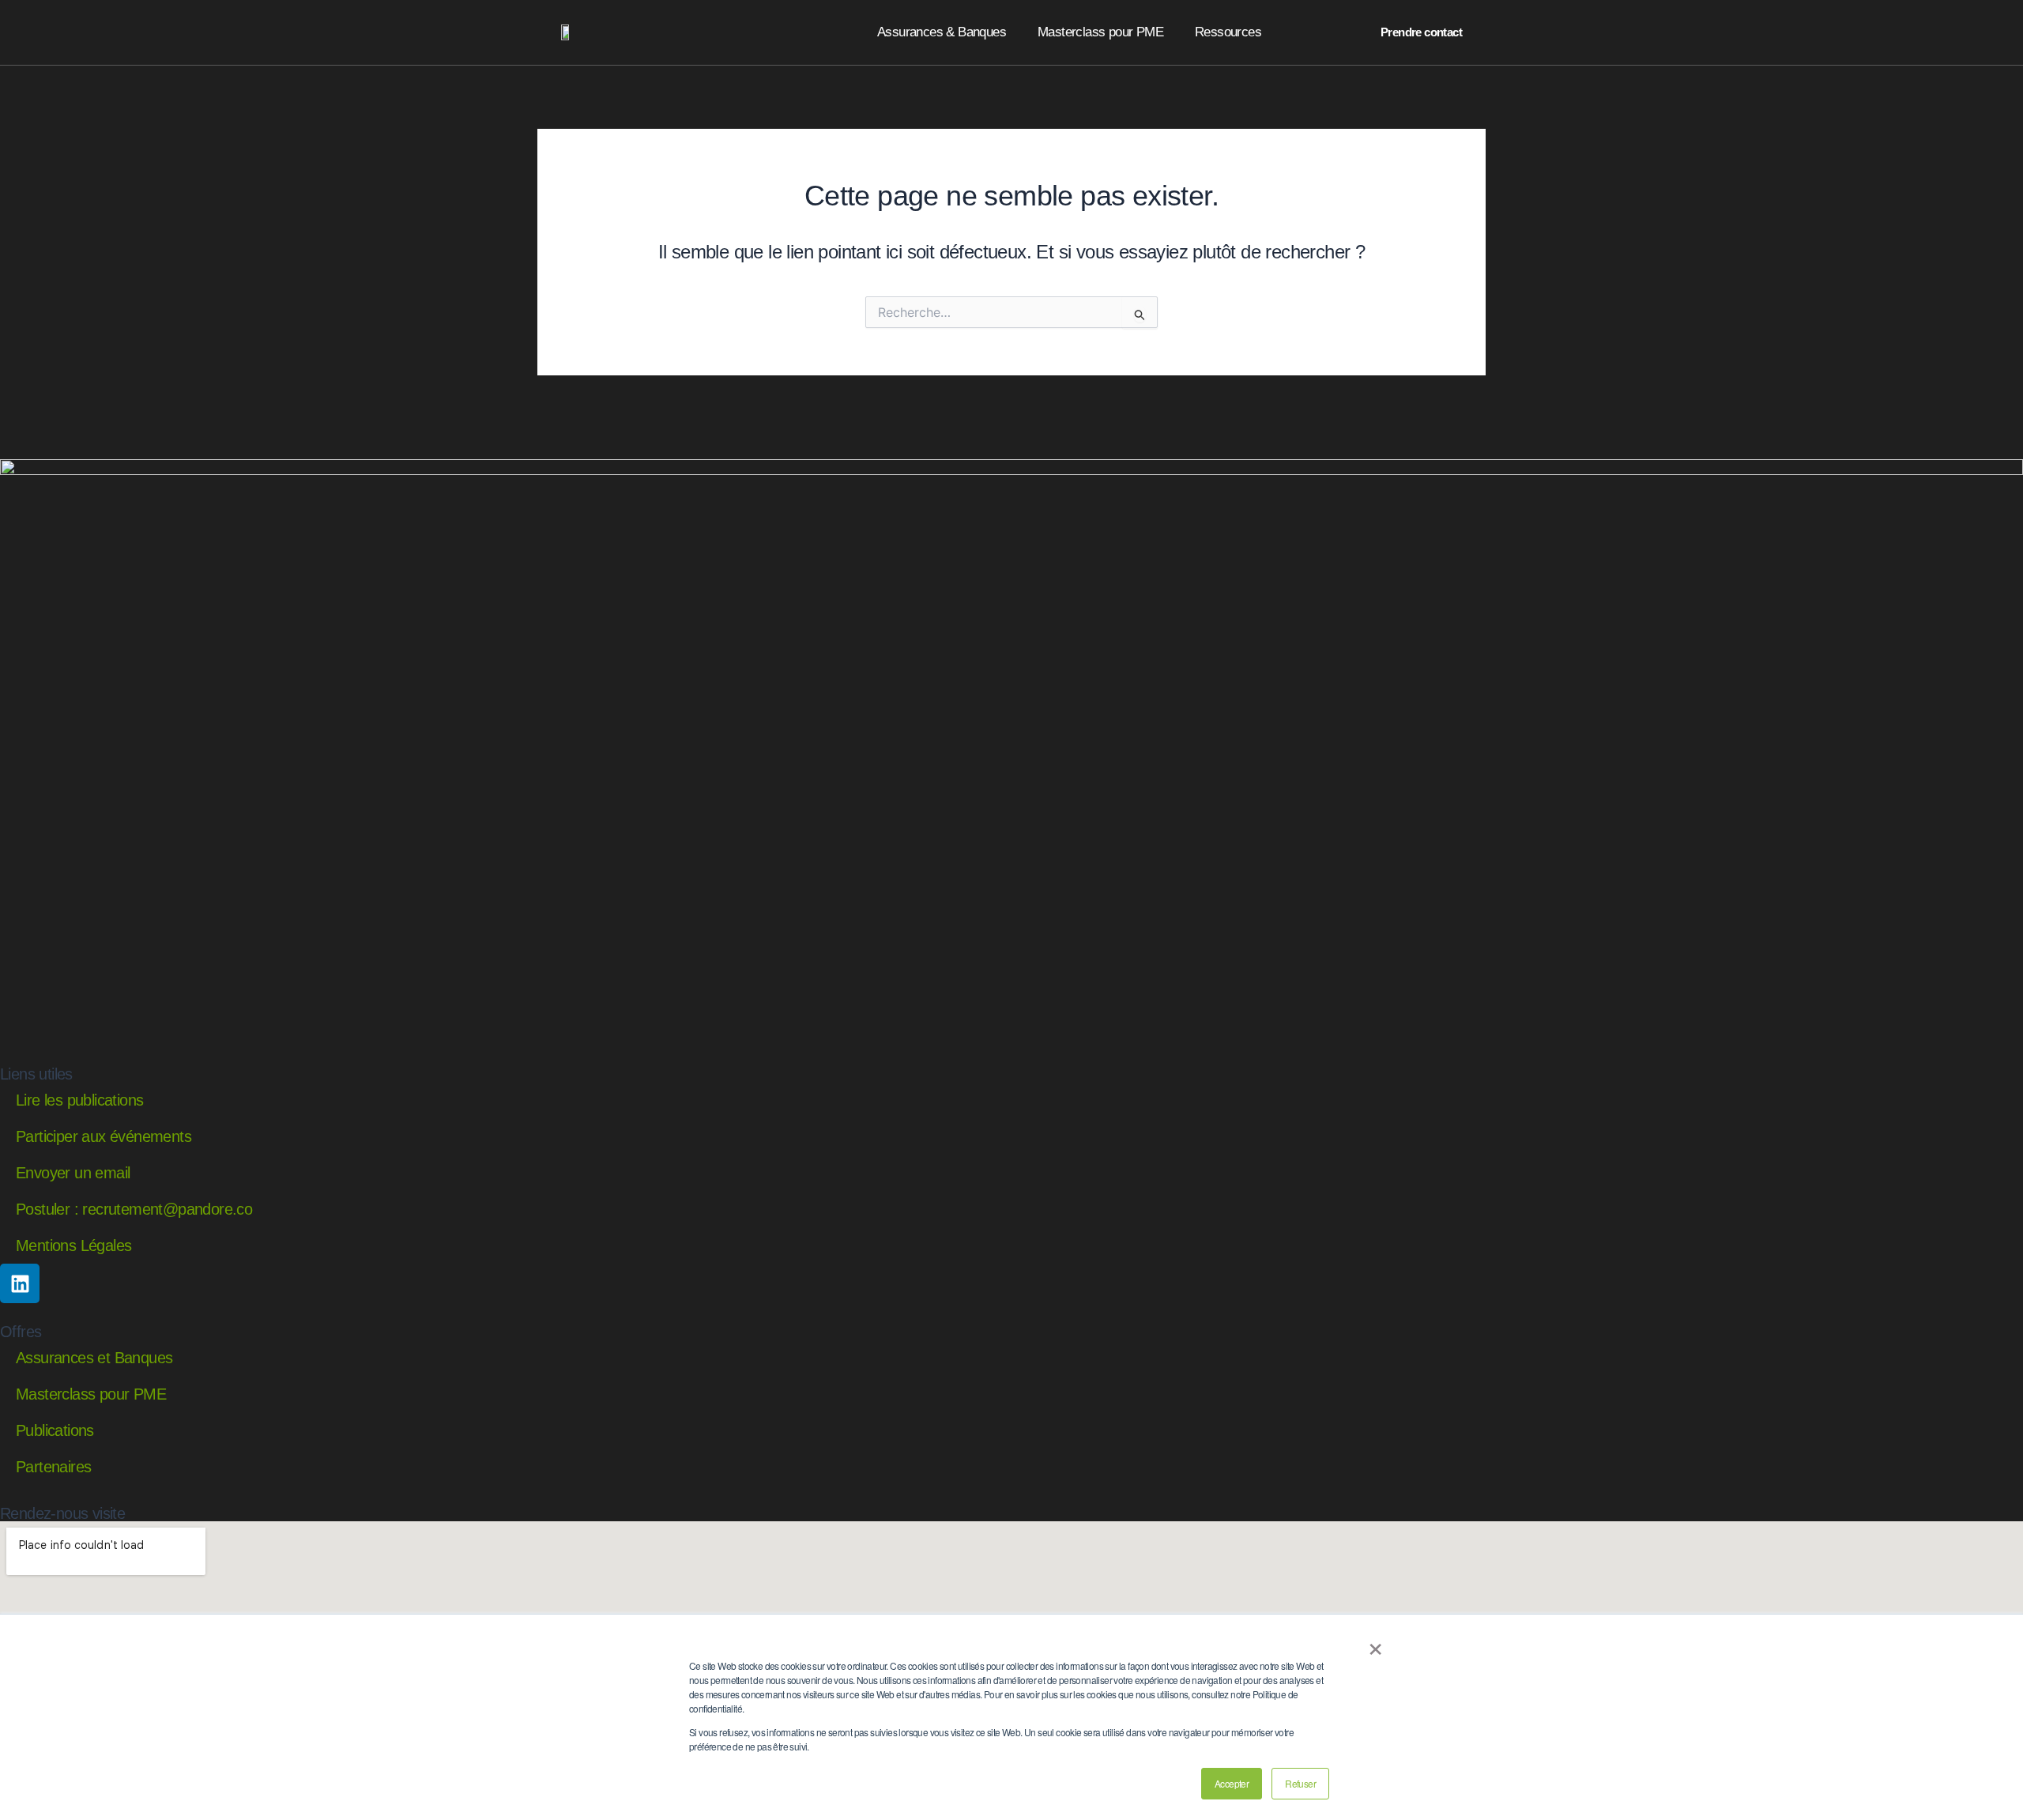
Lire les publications (79, 1100)
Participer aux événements (104, 1136)
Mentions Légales (73, 1245)
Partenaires (53, 1467)
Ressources (1228, 32)
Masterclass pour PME (1100, 32)
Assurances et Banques (94, 1358)
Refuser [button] (1300, 1783)
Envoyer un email (73, 1173)
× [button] (1375, 1644)
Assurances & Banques (942, 32)
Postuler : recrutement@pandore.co (134, 1209)
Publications (55, 1430)
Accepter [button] (1232, 1783)
